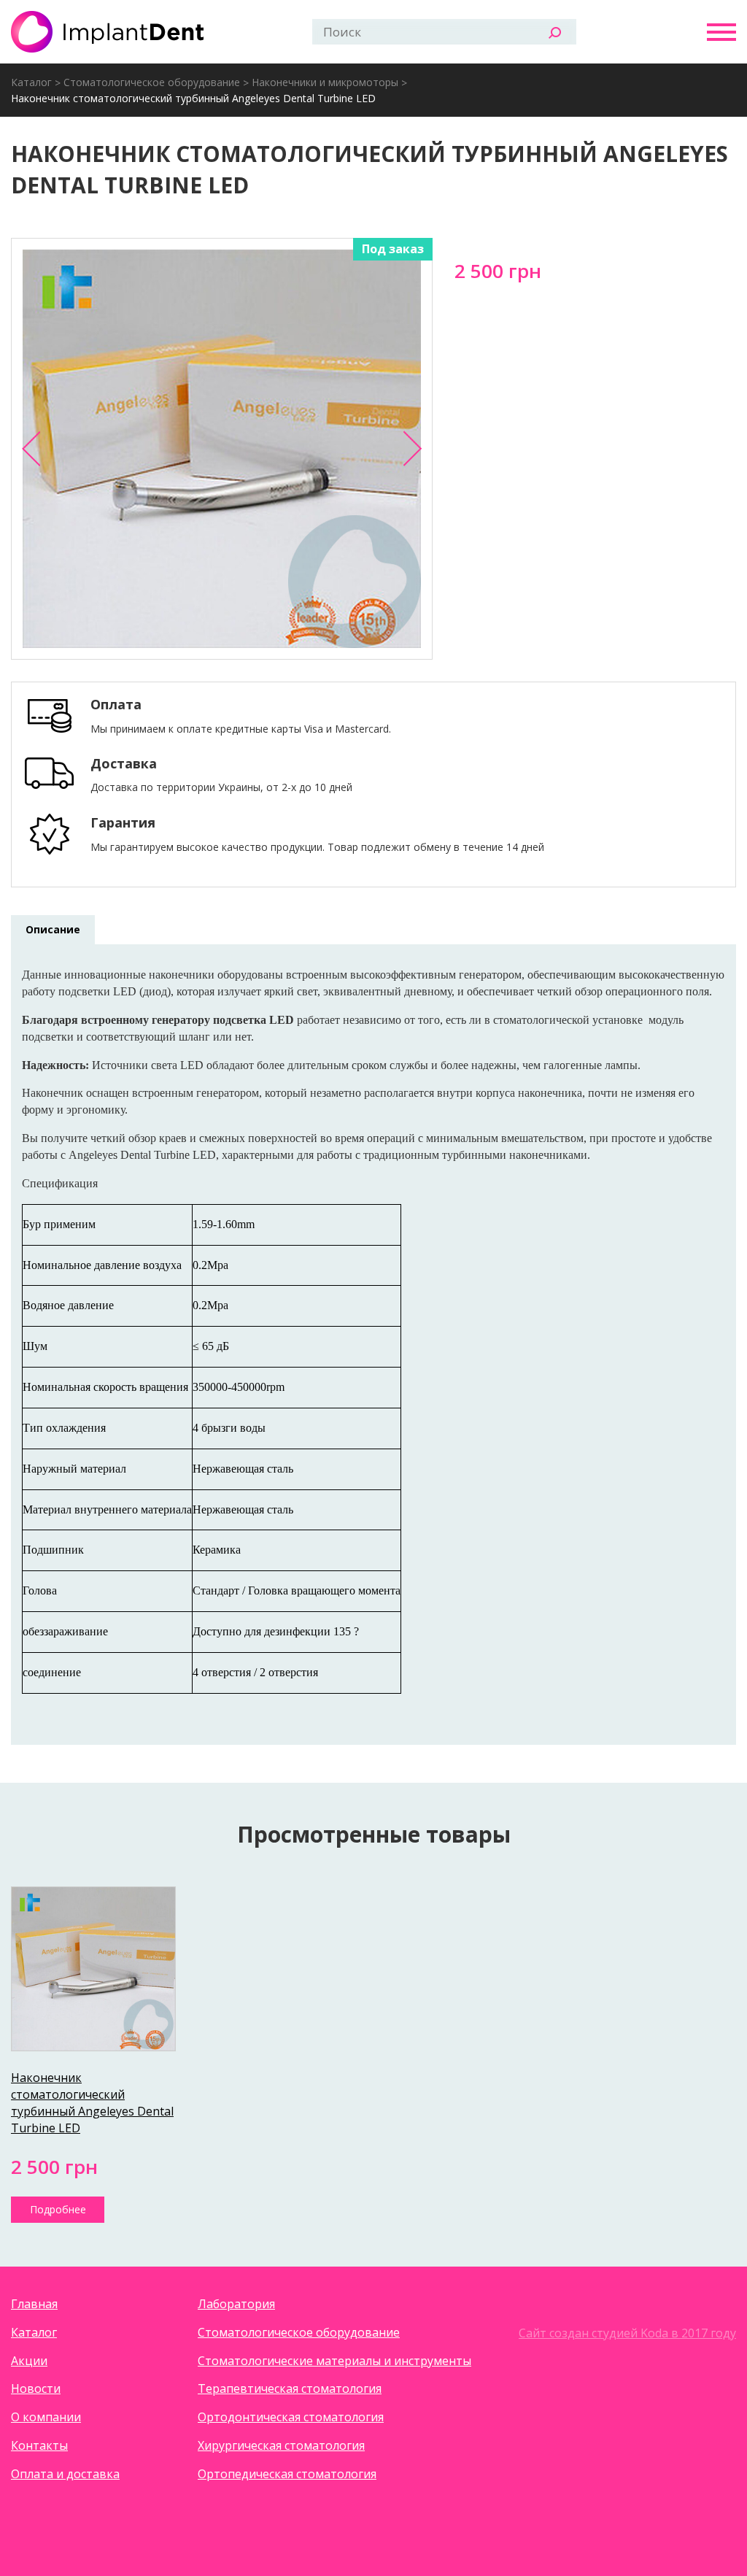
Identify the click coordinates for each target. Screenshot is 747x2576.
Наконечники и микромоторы (325, 82)
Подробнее (58, 2209)
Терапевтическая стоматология (290, 2388)
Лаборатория (236, 2304)
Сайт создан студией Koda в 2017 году (627, 2333)
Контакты (39, 2445)
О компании (46, 2417)
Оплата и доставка (65, 2474)
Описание (53, 929)
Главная (34, 2304)
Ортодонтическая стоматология (291, 2417)
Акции (29, 2361)
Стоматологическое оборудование (152, 82)
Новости (36, 2388)
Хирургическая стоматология (281, 2445)
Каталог (31, 82)
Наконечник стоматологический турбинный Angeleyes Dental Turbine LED (193, 98)
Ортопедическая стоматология (287, 2474)
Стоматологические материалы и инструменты (334, 2361)
